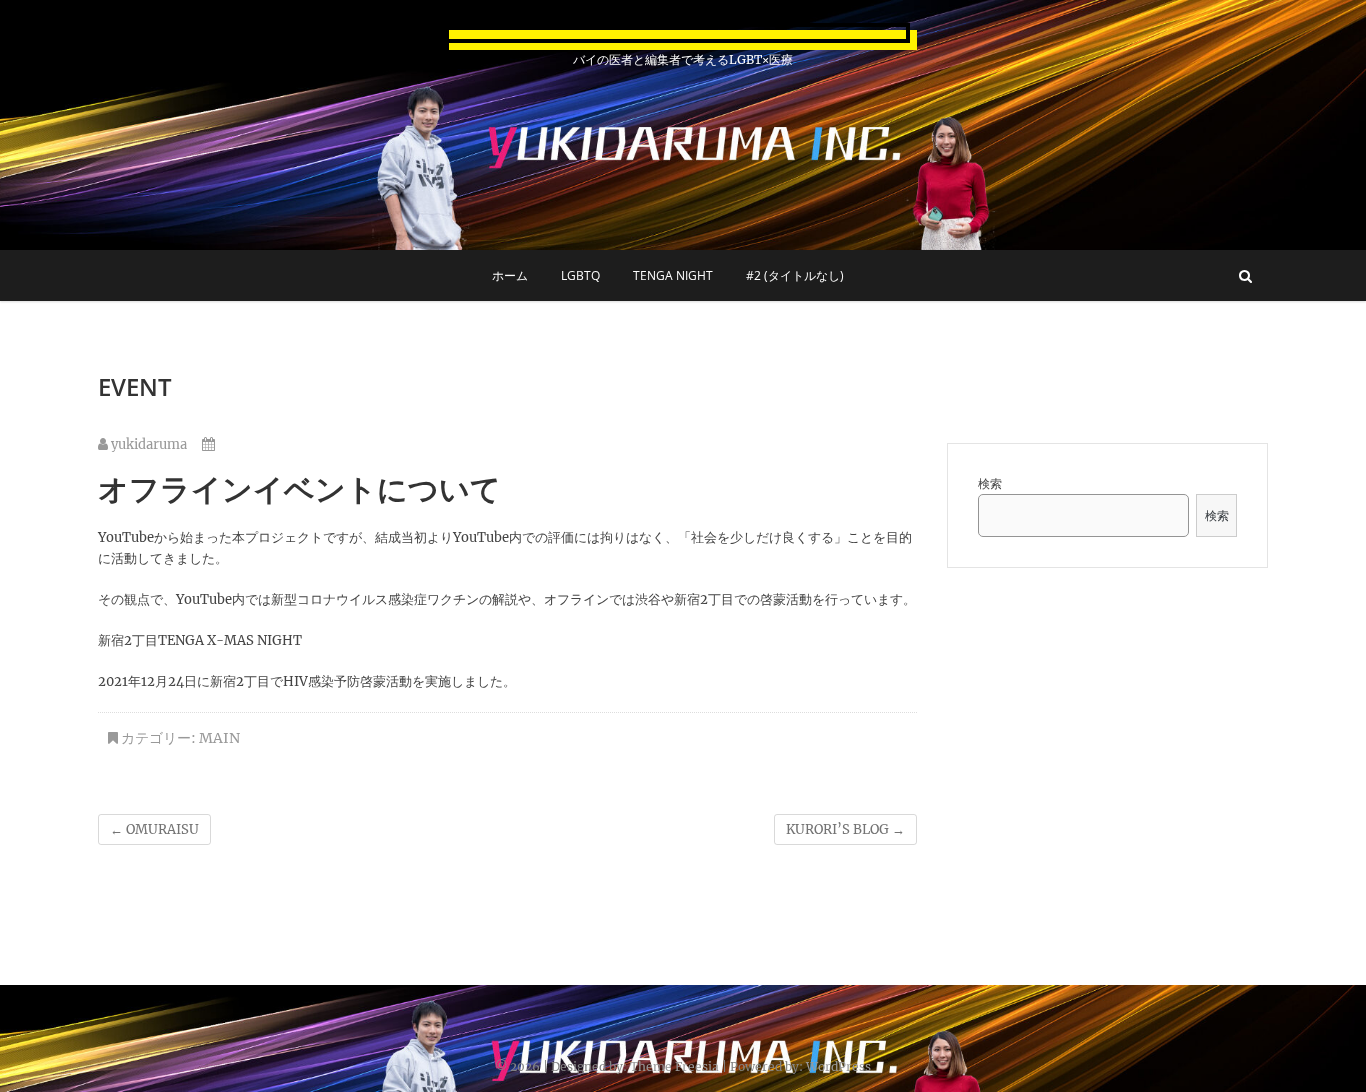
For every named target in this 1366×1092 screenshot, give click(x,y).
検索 (990, 483)
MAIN (219, 738)
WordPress (838, 1066)
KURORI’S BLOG (845, 829)
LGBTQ (580, 275)
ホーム (510, 275)
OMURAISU (154, 829)
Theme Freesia (674, 1066)
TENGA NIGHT (673, 275)
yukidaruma (147, 444)
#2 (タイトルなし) (795, 275)
